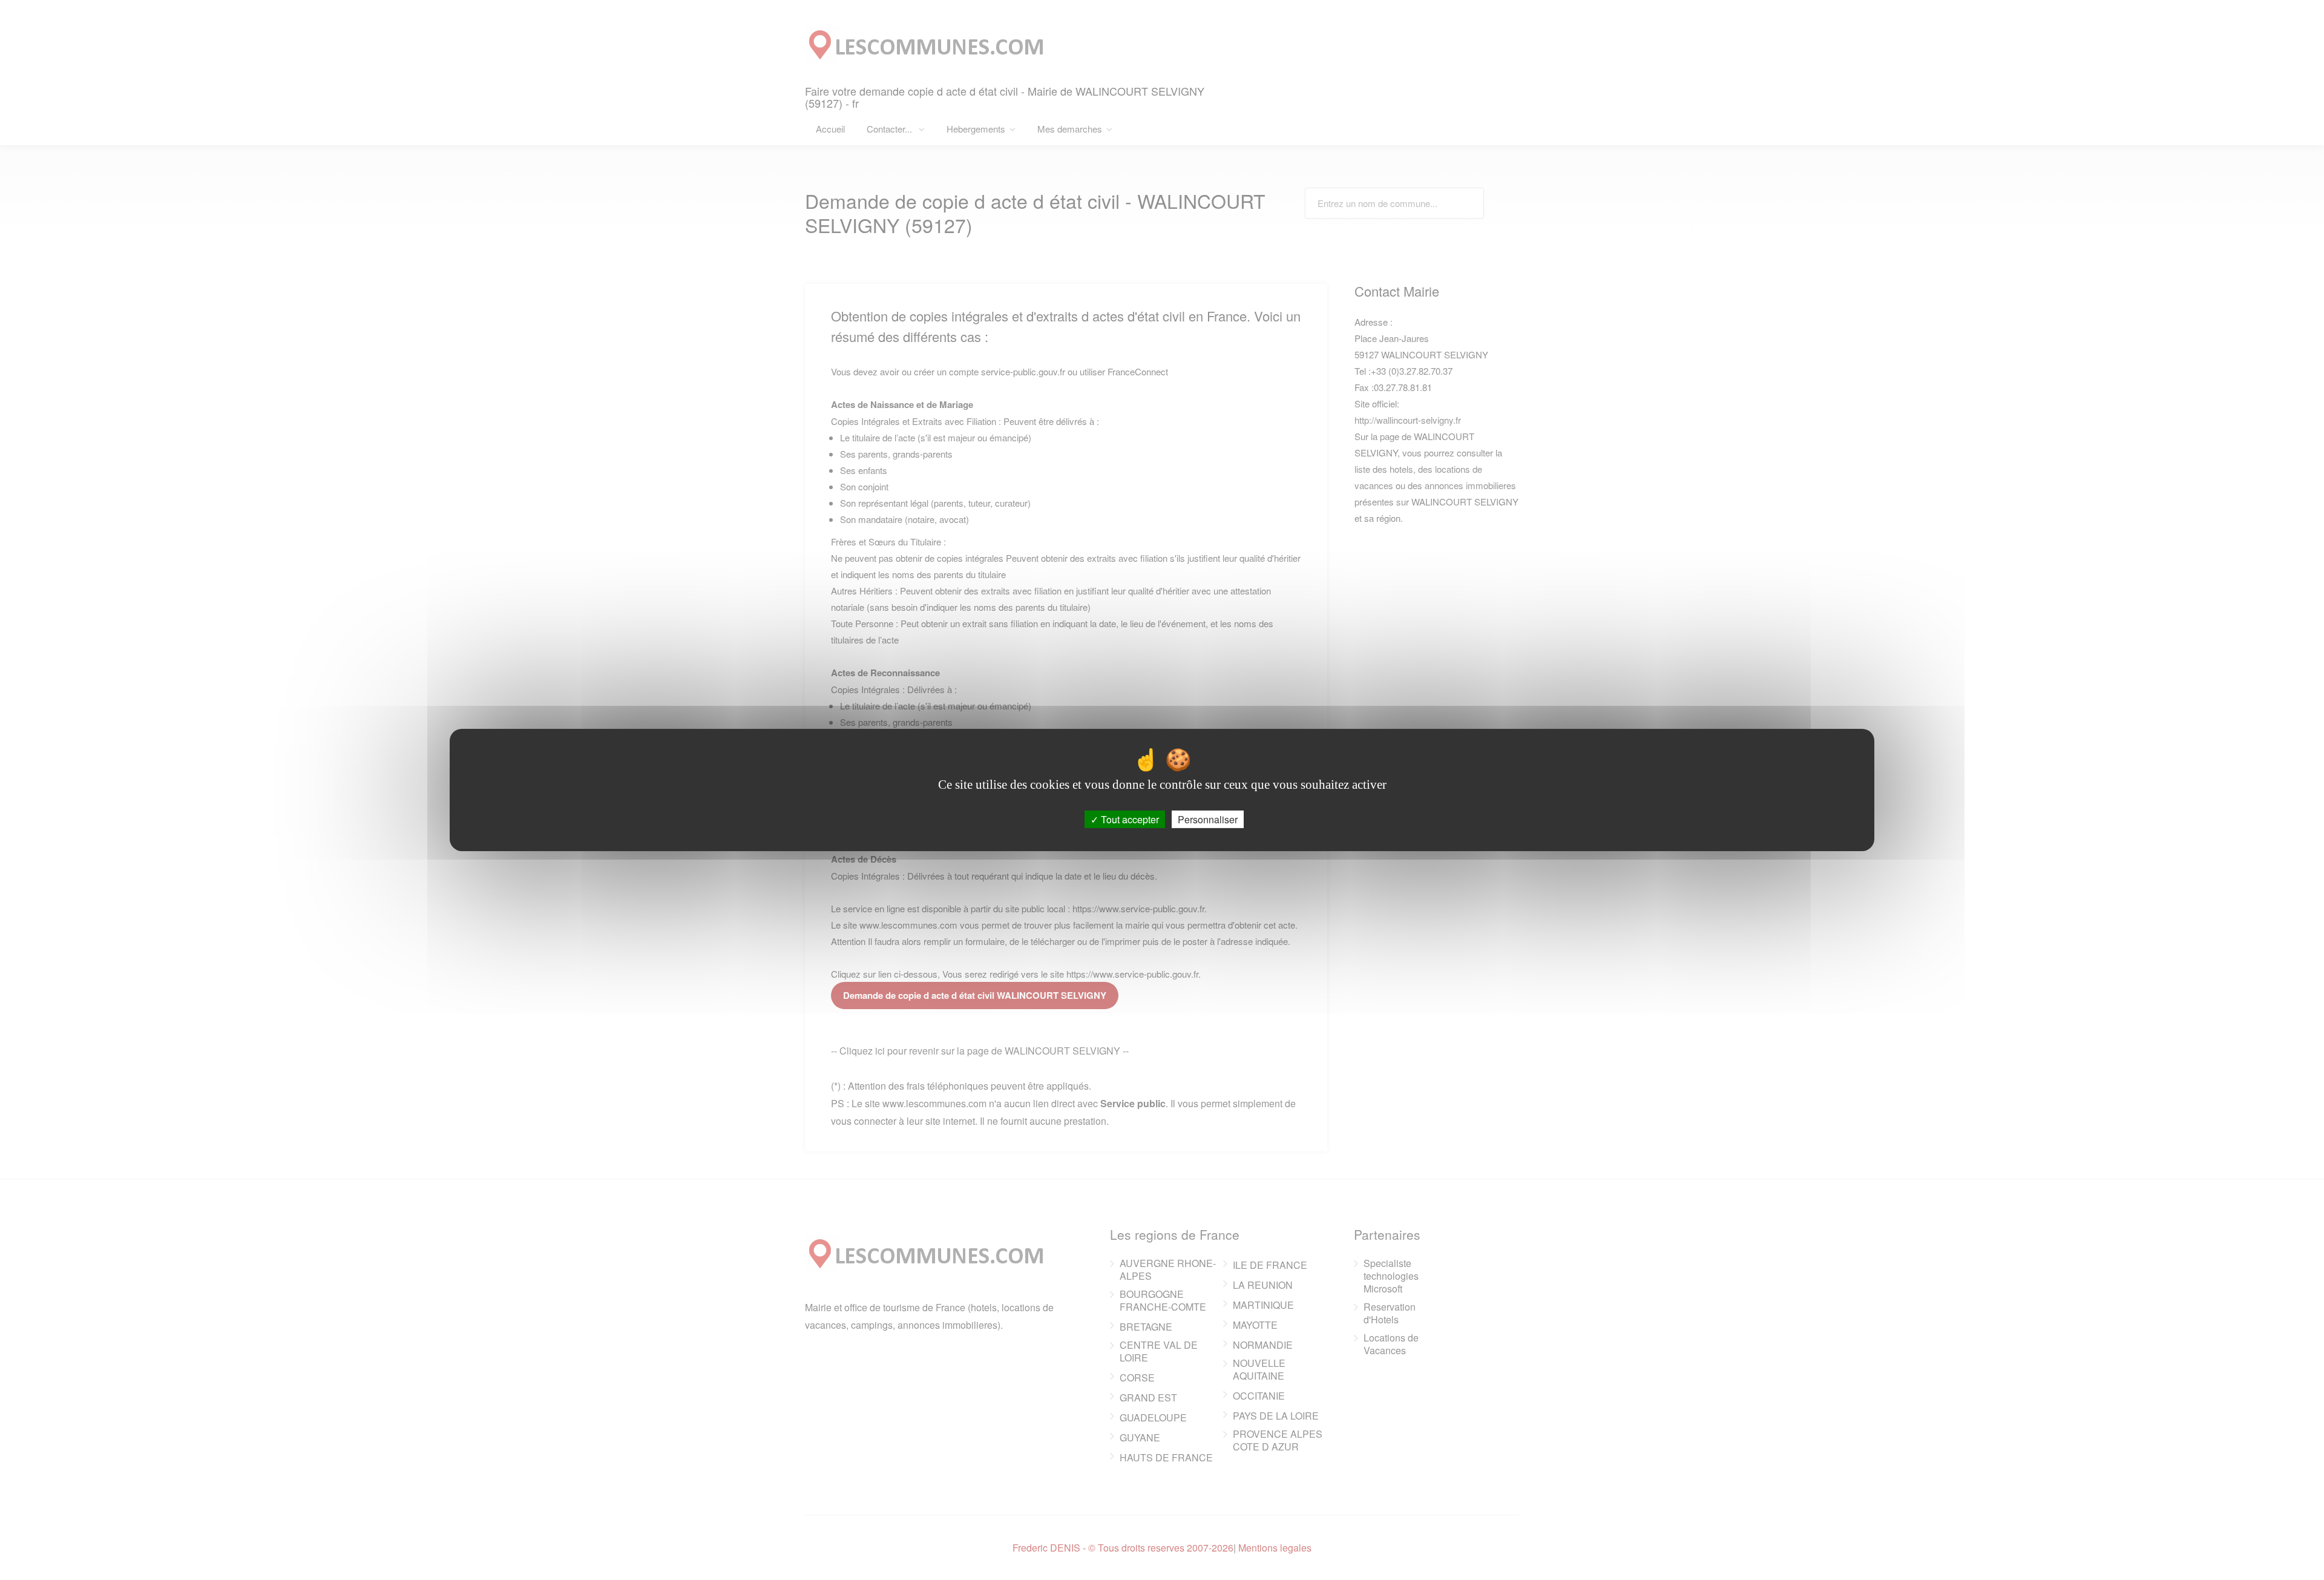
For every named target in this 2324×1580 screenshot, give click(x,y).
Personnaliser (1208, 819)
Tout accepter (1129, 819)
